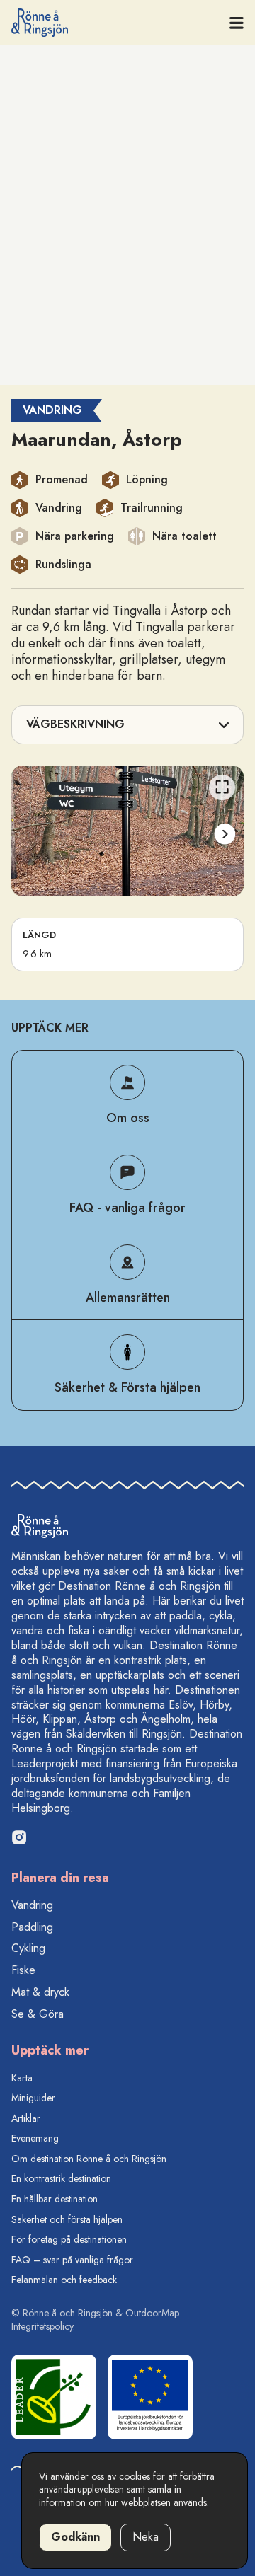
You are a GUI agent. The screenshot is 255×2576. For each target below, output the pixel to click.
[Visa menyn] (237, 23)
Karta (22, 2078)
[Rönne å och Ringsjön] (40, 23)
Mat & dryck (40, 1992)
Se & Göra (38, 2014)
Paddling (32, 1927)
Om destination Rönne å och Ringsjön (89, 2159)
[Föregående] (30, 834)
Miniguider (33, 2098)
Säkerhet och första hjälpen (67, 2219)
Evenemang (35, 2138)
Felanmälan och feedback (64, 2280)
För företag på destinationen (69, 2239)
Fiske (23, 1970)
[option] (127, 831)
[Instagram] (19, 1837)
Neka (146, 2537)
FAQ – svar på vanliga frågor (72, 2260)
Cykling (28, 1948)
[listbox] (127, 831)
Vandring (32, 1905)
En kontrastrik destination (61, 2178)
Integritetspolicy (42, 2326)
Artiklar (26, 2118)
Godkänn (75, 2537)
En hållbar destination (55, 2199)
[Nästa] (224, 834)
